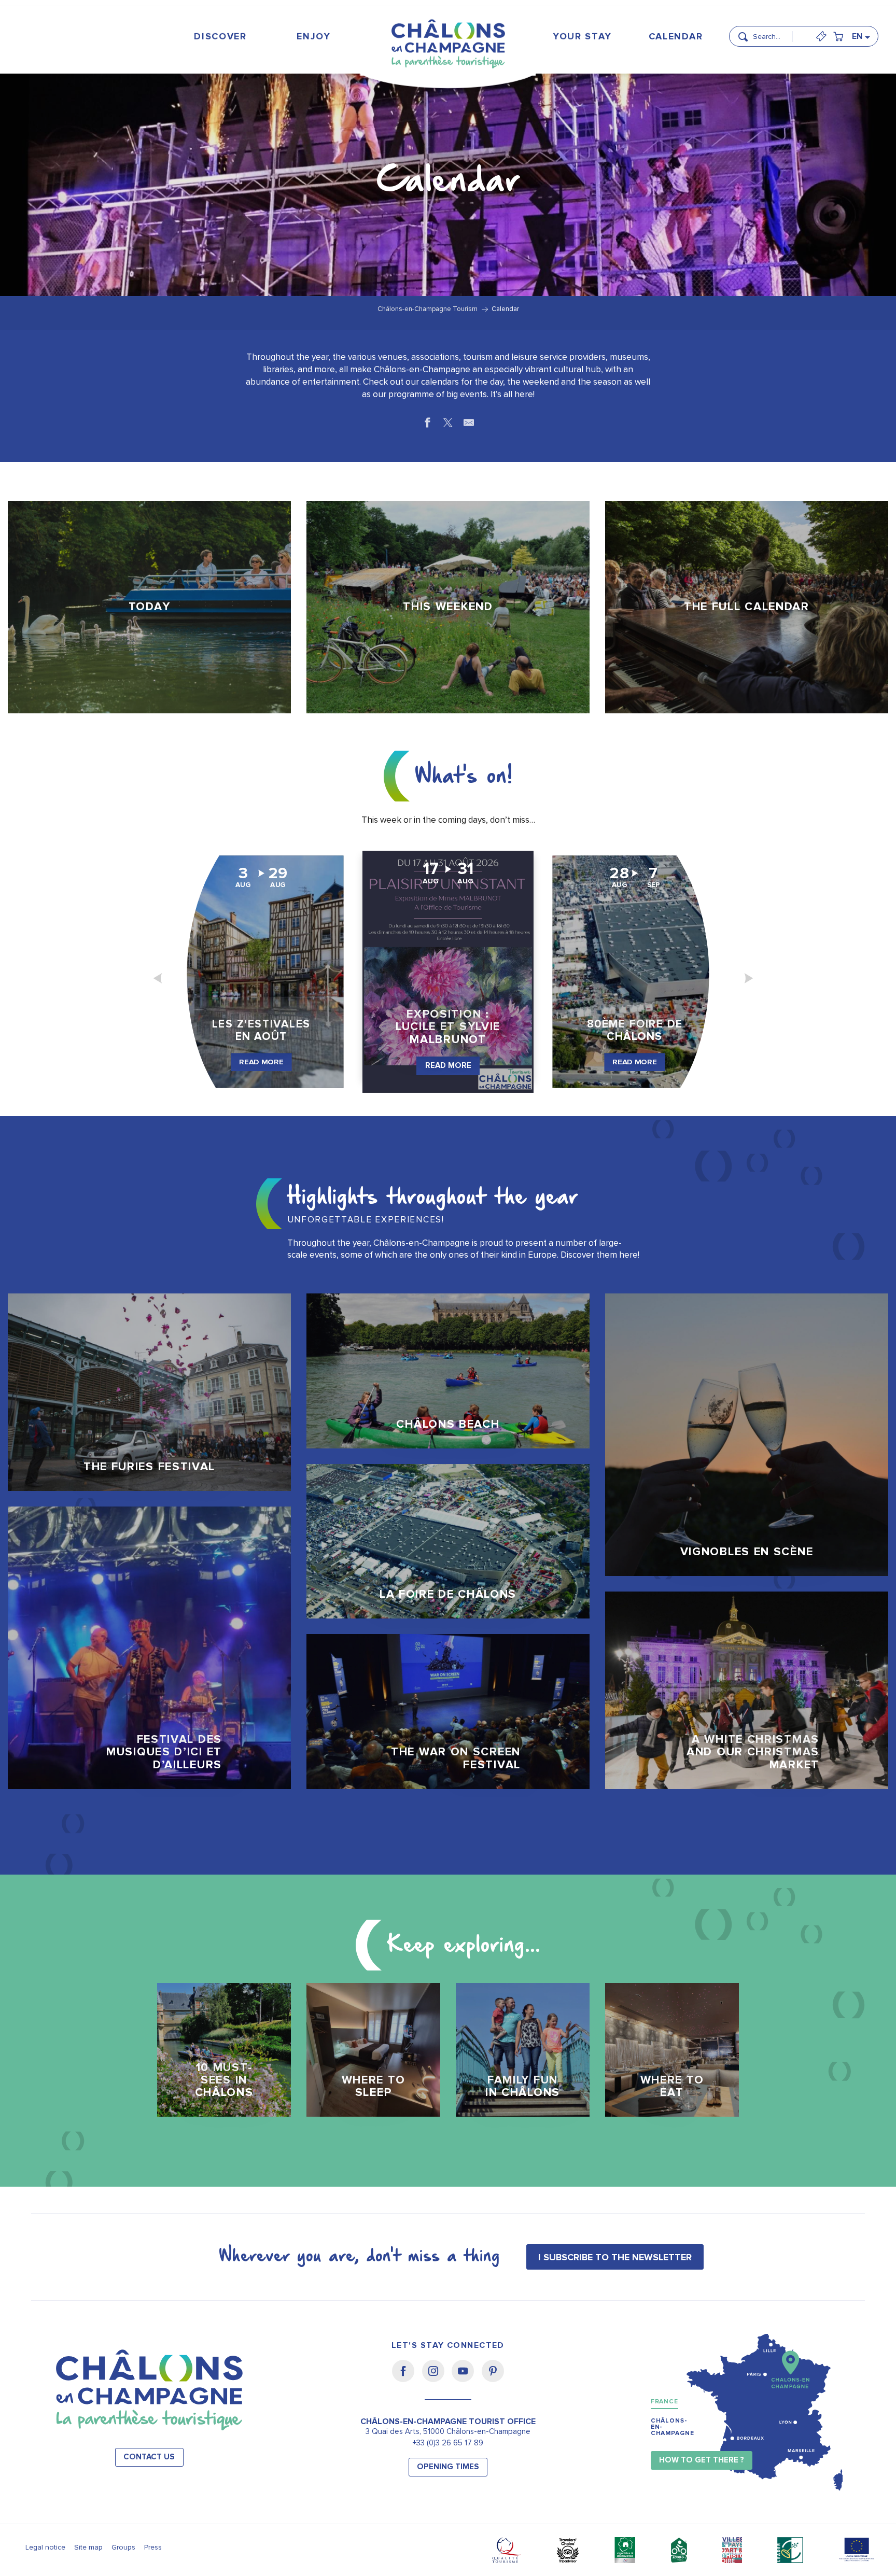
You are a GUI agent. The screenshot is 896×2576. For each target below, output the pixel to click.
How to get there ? (702, 2460)
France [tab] (664, 2402)
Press (153, 2547)
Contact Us (149, 2457)
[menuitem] (221, 36)
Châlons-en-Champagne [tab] (673, 2427)
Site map (88, 2547)
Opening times (448, 2467)
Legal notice (45, 2547)
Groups (123, 2547)
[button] (776, 32)
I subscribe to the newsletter (615, 2257)
